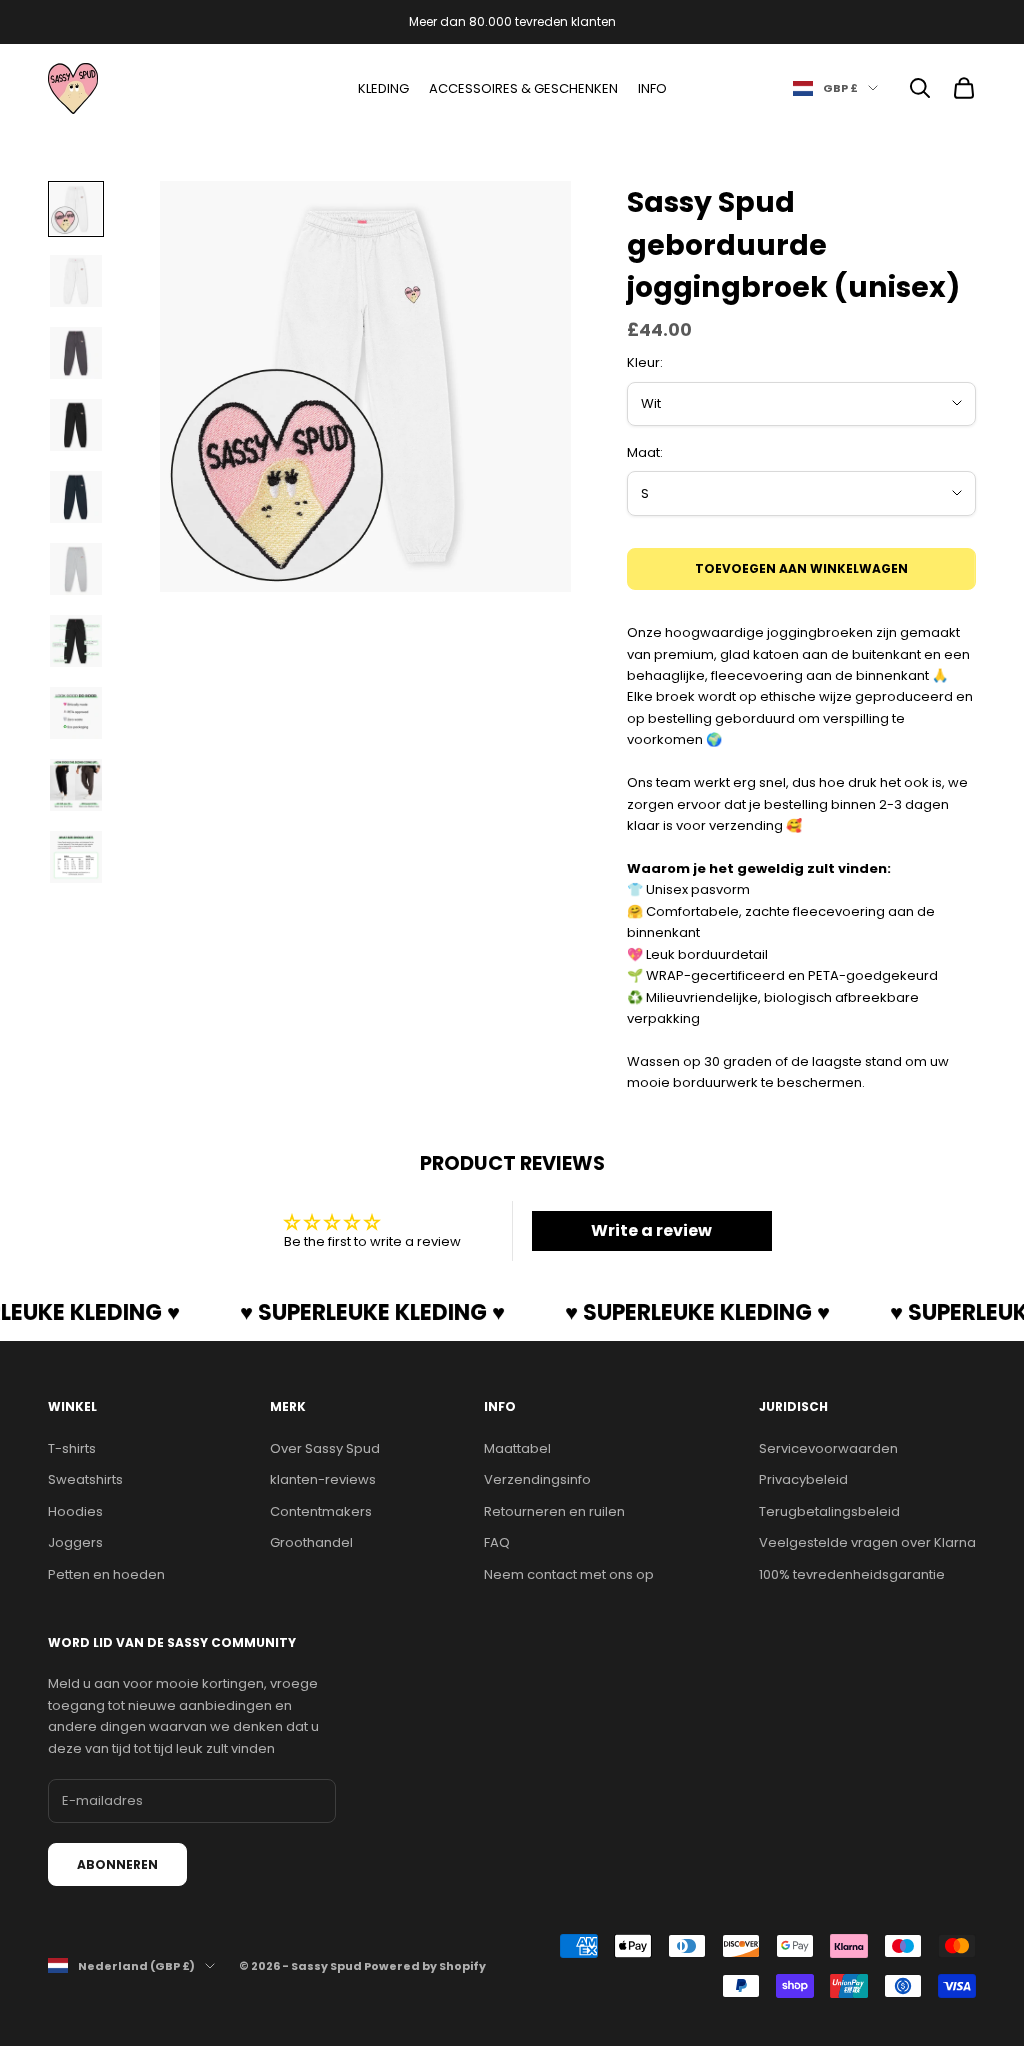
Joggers (75, 1542)
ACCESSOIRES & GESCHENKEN (523, 88)
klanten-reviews (323, 1479)
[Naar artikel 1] (76, 209)
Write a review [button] (651, 1230)
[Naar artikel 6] (76, 569)
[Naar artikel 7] (76, 641)
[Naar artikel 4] (76, 425)
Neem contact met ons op (569, 1574)
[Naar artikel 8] (76, 713)
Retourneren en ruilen (554, 1511)
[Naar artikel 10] (76, 857)
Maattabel (517, 1448)
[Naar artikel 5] (76, 497)
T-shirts (72, 1448)
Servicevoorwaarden (828, 1448)
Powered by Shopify (425, 1966)
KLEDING (383, 88)
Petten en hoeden (106, 1574)
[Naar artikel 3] (76, 353)
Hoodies (75, 1511)
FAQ (497, 1542)
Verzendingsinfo (537, 1479)
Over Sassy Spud (325, 1448)
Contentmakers (321, 1511)
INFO (652, 88)
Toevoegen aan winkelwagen (801, 568)
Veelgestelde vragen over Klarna (867, 1542)
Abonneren (117, 1864)
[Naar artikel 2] (76, 281)
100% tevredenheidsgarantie (852, 1574)
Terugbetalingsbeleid (829, 1511)
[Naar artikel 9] (76, 785)
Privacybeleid (803, 1479)
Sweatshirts (85, 1479)
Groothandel (311, 1542)
